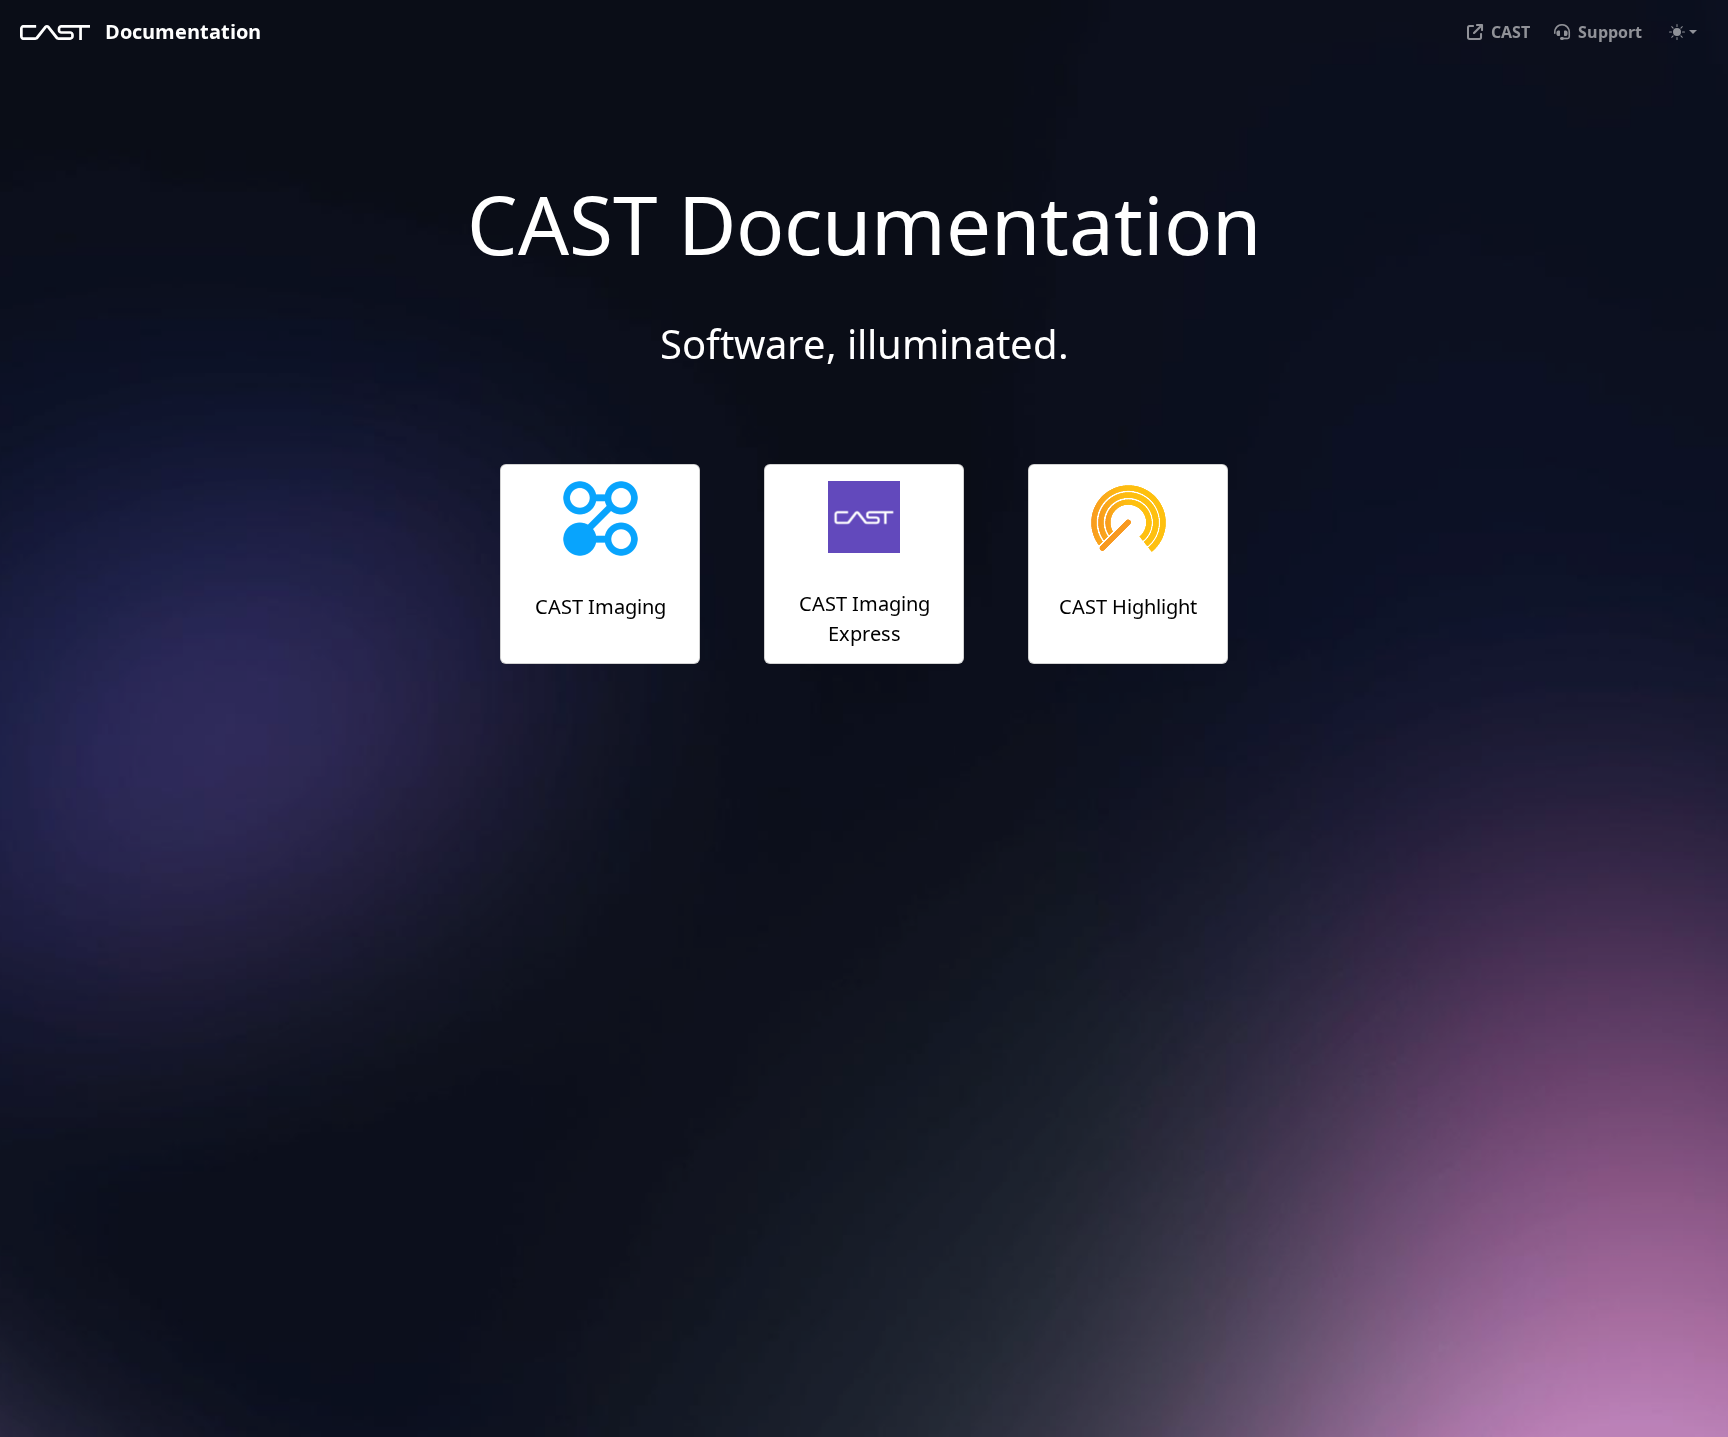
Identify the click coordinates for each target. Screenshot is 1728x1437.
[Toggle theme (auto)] (1683, 32)
